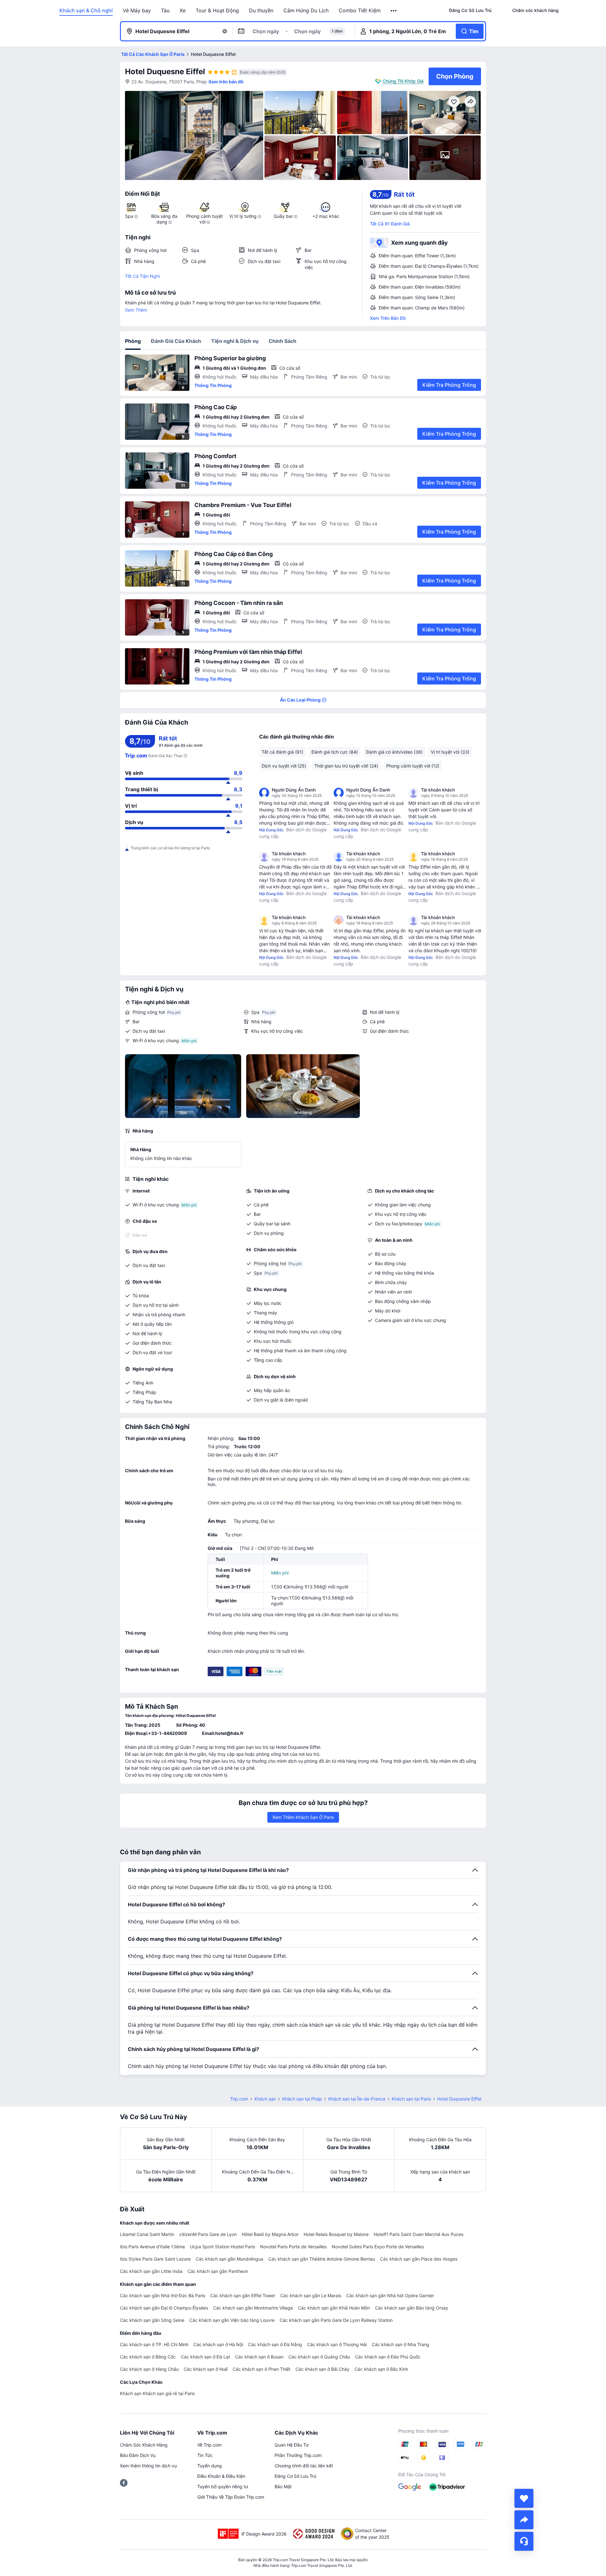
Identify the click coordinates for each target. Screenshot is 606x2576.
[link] (470, 10)
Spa (255, 1012)
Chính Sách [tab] (282, 341)
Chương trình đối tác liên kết (304, 2466)
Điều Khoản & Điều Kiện (221, 2476)
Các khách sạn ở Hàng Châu (149, 2369)
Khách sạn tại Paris (411, 2099)
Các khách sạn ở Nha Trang (401, 2344)
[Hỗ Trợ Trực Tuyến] (524, 2541)
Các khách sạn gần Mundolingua (229, 2259)
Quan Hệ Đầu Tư (292, 2445)
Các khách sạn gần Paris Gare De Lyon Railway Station (336, 2320)
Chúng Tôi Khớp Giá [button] (403, 81)
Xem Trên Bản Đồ (388, 318)
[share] (524, 2520)
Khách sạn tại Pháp (302, 2099)
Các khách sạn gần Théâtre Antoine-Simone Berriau (322, 2259)
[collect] (524, 2498)
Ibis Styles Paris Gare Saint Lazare (155, 2259)
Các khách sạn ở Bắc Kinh (381, 2369)
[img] (194, 135)
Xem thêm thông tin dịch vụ (148, 2466)
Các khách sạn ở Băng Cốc (148, 2357)
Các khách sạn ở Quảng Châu (319, 2357)
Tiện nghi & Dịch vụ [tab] (235, 341)
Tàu (165, 10)
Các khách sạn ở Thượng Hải (337, 2344)
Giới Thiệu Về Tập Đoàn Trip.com (231, 2497)
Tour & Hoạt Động (217, 10)
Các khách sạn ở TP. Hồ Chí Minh (154, 2344)
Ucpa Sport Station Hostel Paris (223, 2247)
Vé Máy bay (137, 10)
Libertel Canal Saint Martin (147, 2234)
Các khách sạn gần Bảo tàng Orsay (412, 2308)
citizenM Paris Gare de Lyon (208, 2234)
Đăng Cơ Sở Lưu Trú (295, 2476)
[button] (394, 11)
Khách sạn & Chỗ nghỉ (86, 10)
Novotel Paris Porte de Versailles (293, 2247)
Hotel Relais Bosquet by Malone (336, 2234)
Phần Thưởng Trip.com (298, 2455)
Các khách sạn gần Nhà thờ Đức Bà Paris (163, 2295)
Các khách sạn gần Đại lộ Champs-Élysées (164, 2308)
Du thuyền (261, 10)
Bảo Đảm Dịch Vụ (138, 2455)
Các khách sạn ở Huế (206, 2369)
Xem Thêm (136, 310)
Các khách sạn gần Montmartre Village (253, 2308)
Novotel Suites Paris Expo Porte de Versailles (378, 2247)
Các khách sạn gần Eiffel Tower (243, 2295)
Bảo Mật (283, 2486)
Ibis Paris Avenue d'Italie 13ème (152, 2247)
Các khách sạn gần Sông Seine (152, 2320)
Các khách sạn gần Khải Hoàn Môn (334, 2308)
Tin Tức (205, 2455)
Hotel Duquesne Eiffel (165, 72)
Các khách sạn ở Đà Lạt (205, 2357)
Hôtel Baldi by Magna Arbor (270, 2234)
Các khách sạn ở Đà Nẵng (275, 2344)
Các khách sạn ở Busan (259, 2357)
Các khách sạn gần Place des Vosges (419, 2259)
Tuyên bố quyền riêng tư (223, 2486)
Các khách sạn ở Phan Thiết (261, 2369)
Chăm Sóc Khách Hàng (144, 2445)
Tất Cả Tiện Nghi (142, 276)
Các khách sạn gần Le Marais (311, 2295)
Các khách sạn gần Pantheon (218, 2271)
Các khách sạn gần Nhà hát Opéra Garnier (390, 2295)
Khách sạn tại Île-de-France (357, 2099)
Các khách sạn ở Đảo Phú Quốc (388, 2357)
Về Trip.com (209, 2445)
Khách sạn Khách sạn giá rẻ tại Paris (157, 2393)
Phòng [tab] (133, 341)
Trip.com (239, 2099)
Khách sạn (265, 2099)
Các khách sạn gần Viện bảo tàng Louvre (232, 2320)
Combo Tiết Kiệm (360, 10)
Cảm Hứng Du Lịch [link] (306, 10)
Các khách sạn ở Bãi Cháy (322, 2369)
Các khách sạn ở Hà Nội (218, 2344)
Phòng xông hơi (149, 1012)
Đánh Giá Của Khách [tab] (176, 341)
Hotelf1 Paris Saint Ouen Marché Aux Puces (419, 2234)
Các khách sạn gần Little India (151, 2271)
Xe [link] (183, 10)
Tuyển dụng (210, 2466)
